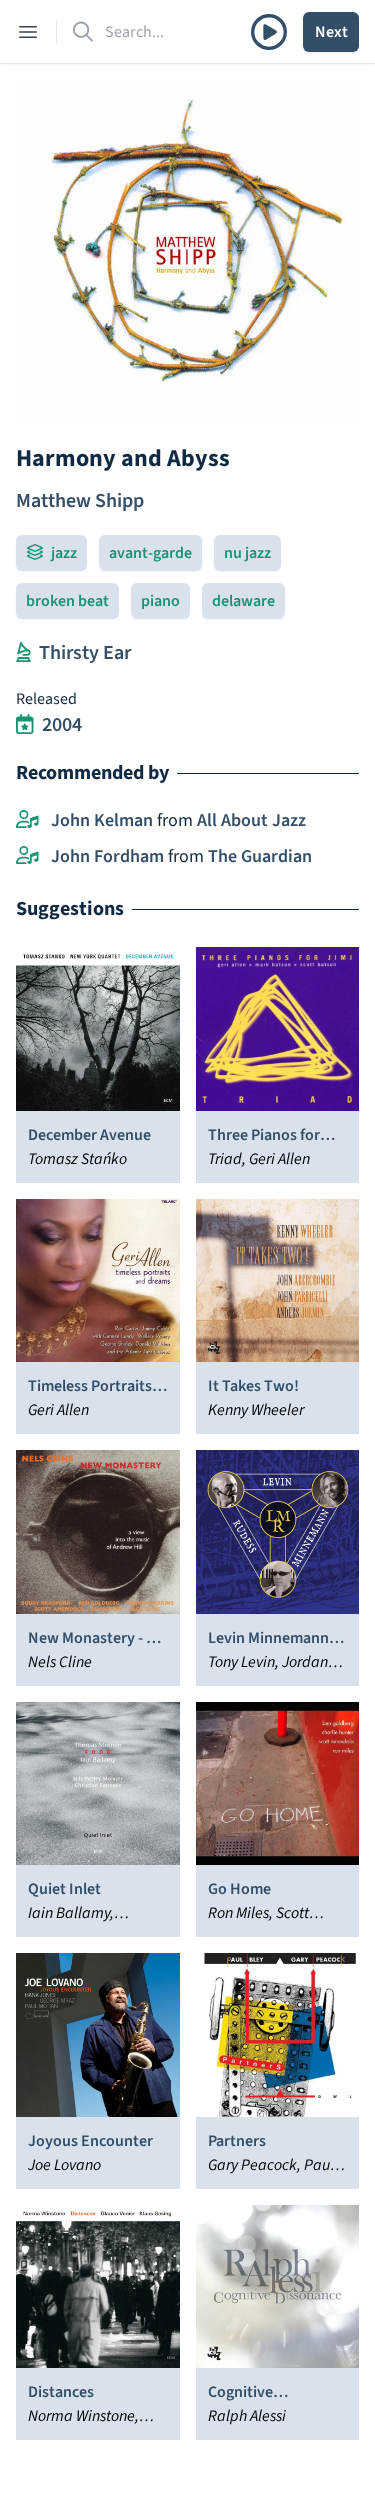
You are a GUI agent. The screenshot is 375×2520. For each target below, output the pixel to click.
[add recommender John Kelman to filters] (27, 821)
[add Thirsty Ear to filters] (23, 653)
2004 (62, 725)
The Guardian (260, 856)
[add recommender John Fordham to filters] (27, 857)
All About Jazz (251, 820)
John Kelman (102, 820)
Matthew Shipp (80, 501)
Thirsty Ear (85, 653)
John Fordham (107, 856)
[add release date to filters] (25, 725)
